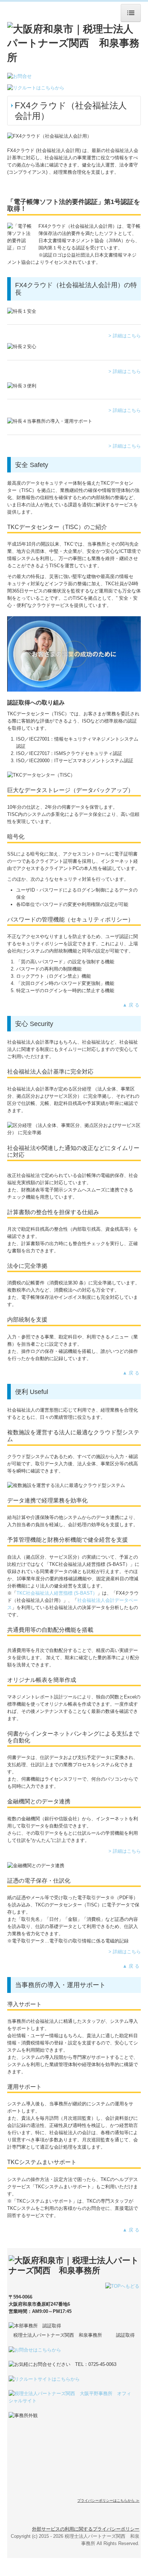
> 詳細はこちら (125, 336)
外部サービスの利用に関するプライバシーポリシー (86, 2529)
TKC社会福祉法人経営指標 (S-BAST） (57, 1593)
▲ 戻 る (132, 1005)
